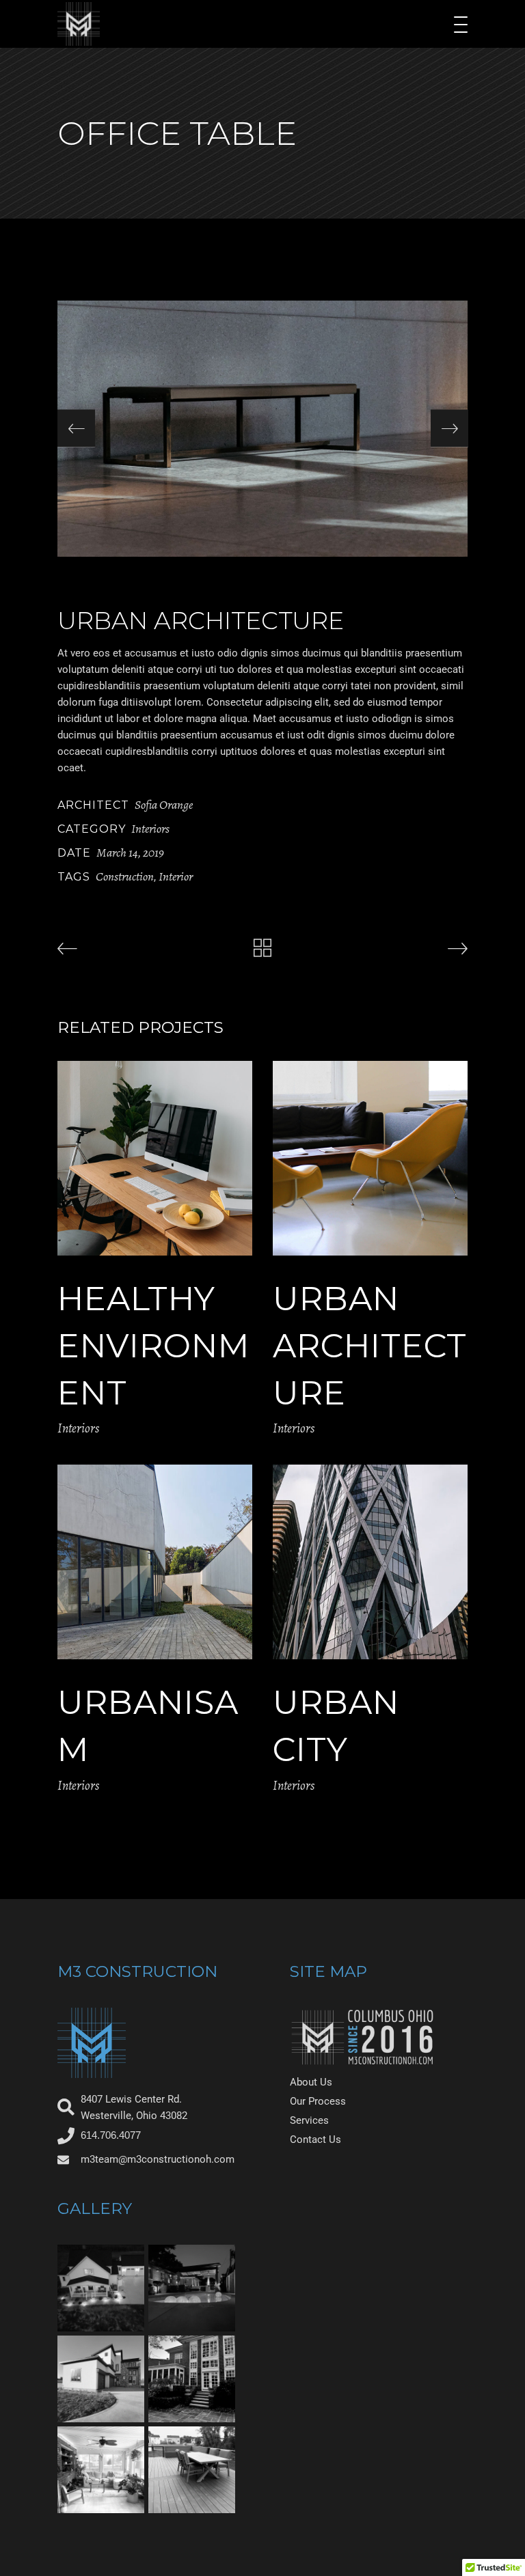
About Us (311, 2082)
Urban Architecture (370, 1346)
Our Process (318, 2101)
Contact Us (315, 2139)
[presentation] (76, 429)
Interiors (150, 829)
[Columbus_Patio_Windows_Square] (192, 2379)
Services (309, 2120)
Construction (125, 876)
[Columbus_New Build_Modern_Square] (101, 2379)
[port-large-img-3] (262, 429)
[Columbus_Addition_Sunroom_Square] (101, 2470)
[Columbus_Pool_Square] (192, 2288)
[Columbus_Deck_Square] (192, 2470)
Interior (176, 876)
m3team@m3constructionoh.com (158, 2159)
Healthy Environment (153, 1346)
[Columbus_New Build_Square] (101, 2288)
